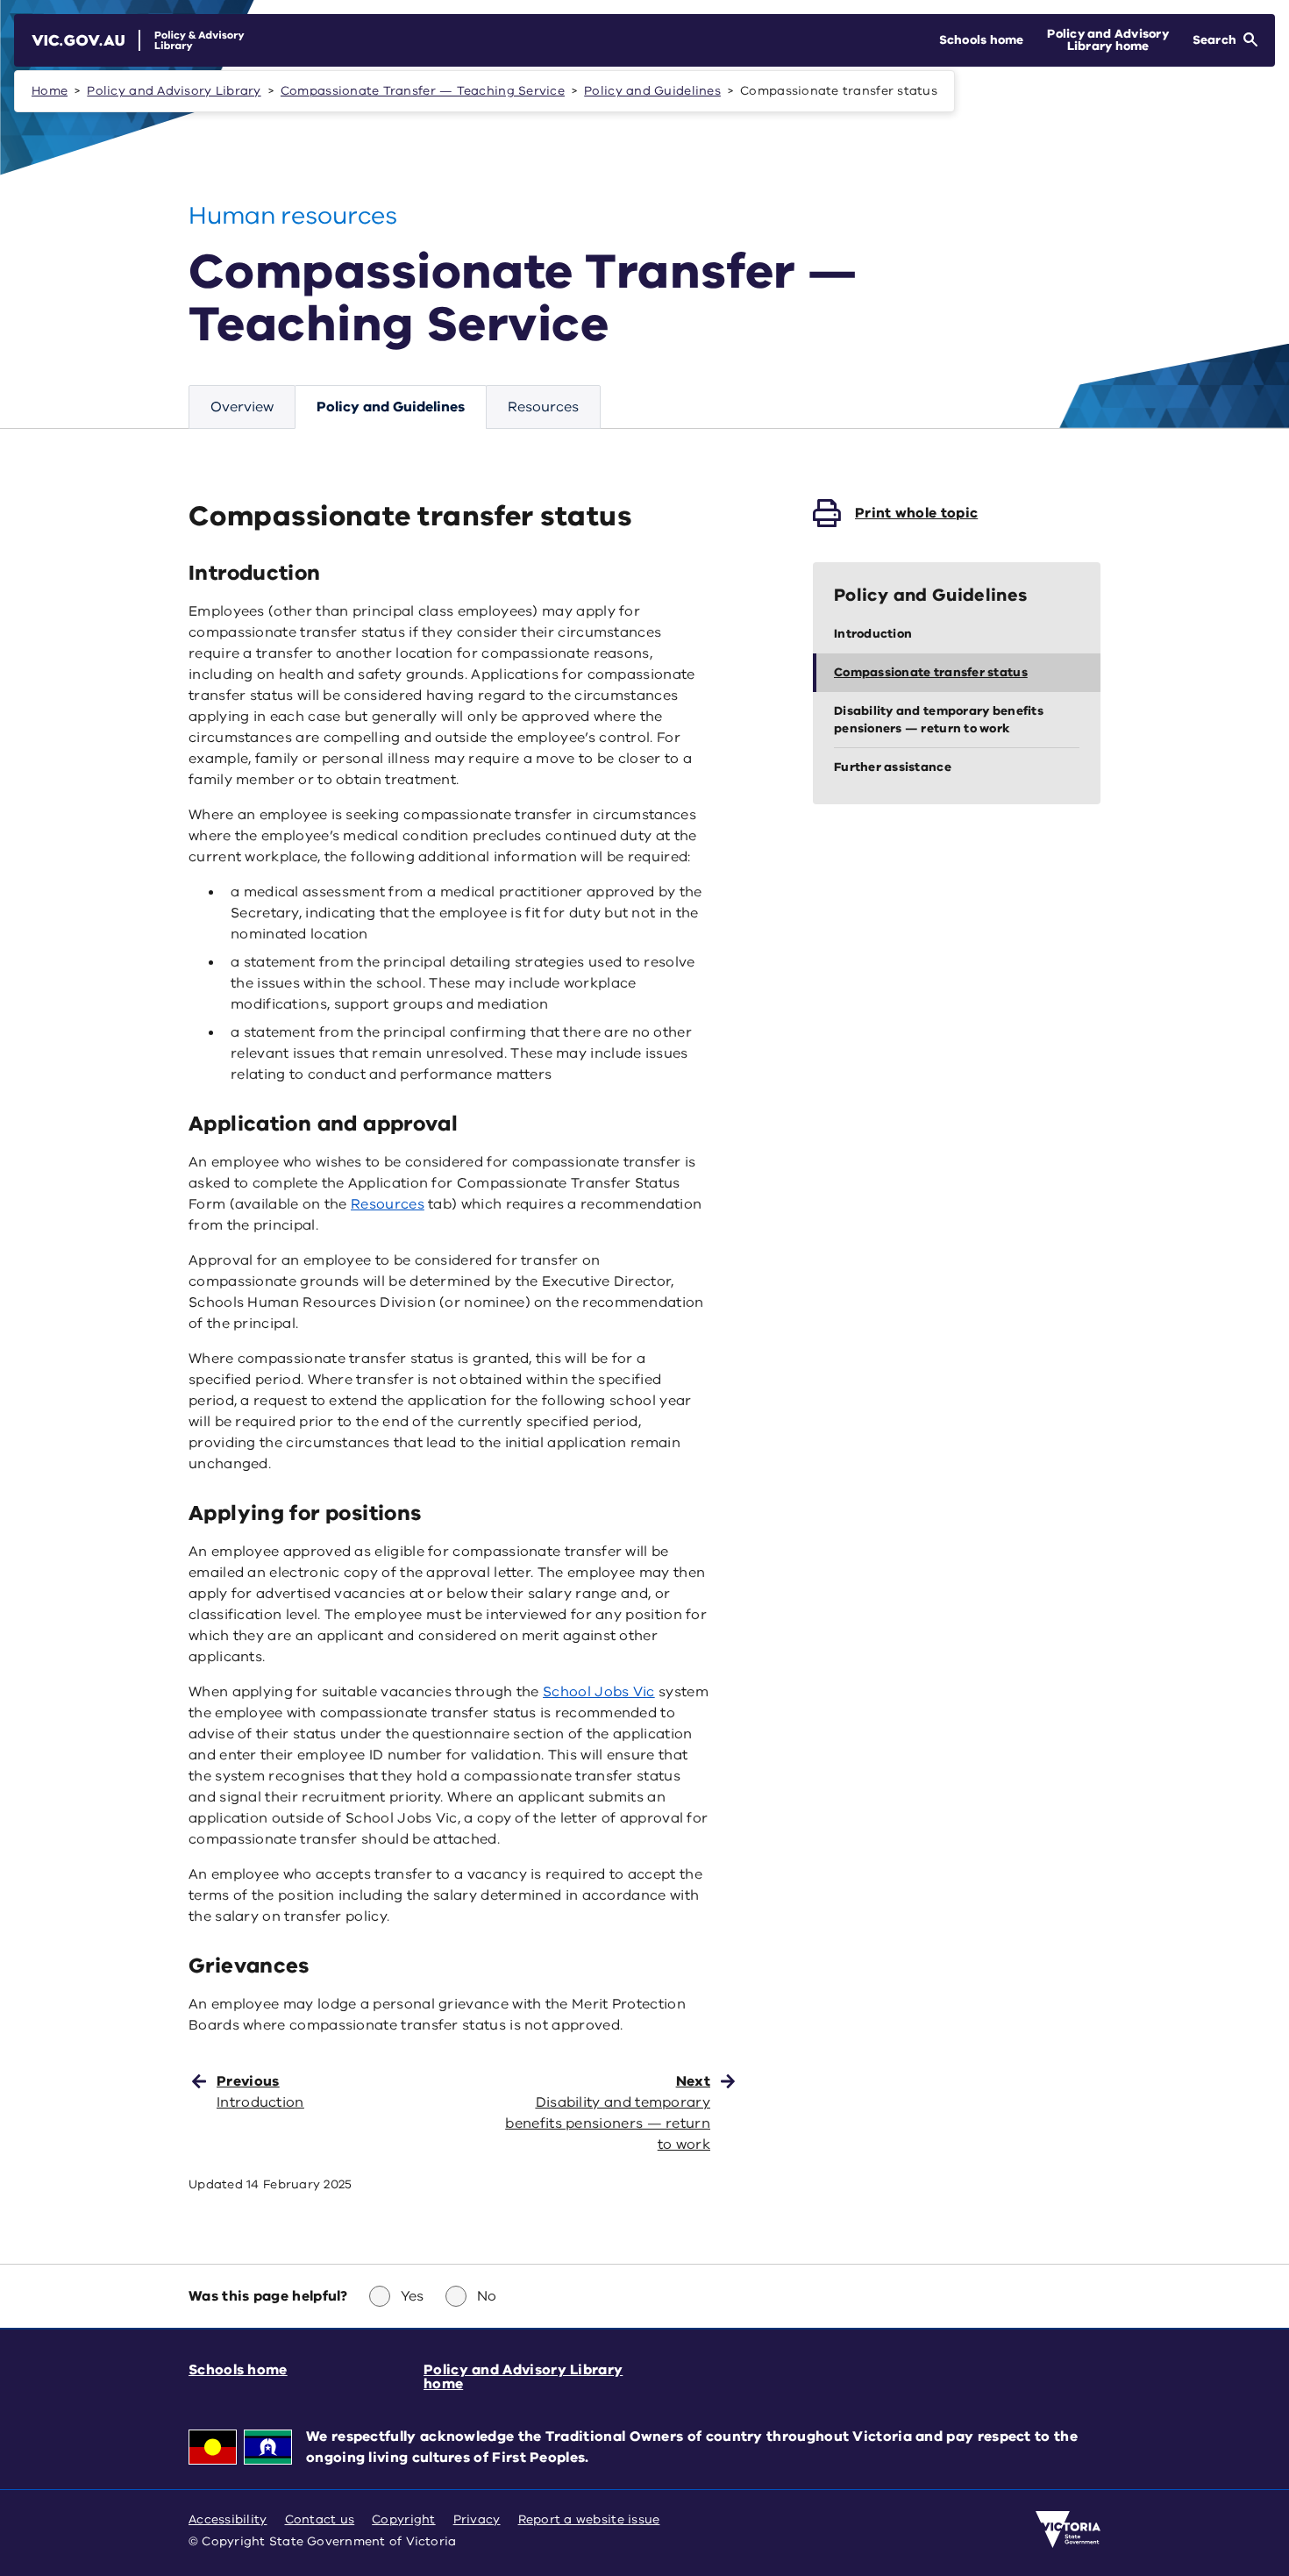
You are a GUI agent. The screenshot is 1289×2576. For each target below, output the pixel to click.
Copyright (403, 2519)
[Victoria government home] (1068, 2530)
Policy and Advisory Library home (523, 2377)
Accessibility (228, 2519)
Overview (242, 407)
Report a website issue (589, 2519)
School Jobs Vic (599, 1692)
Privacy (477, 2519)
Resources (543, 407)
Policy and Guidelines (652, 91)
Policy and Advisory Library (174, 91)
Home (50, 91)
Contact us (320, 2519)
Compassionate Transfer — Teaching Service (423, 91)
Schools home (238, 2370)
